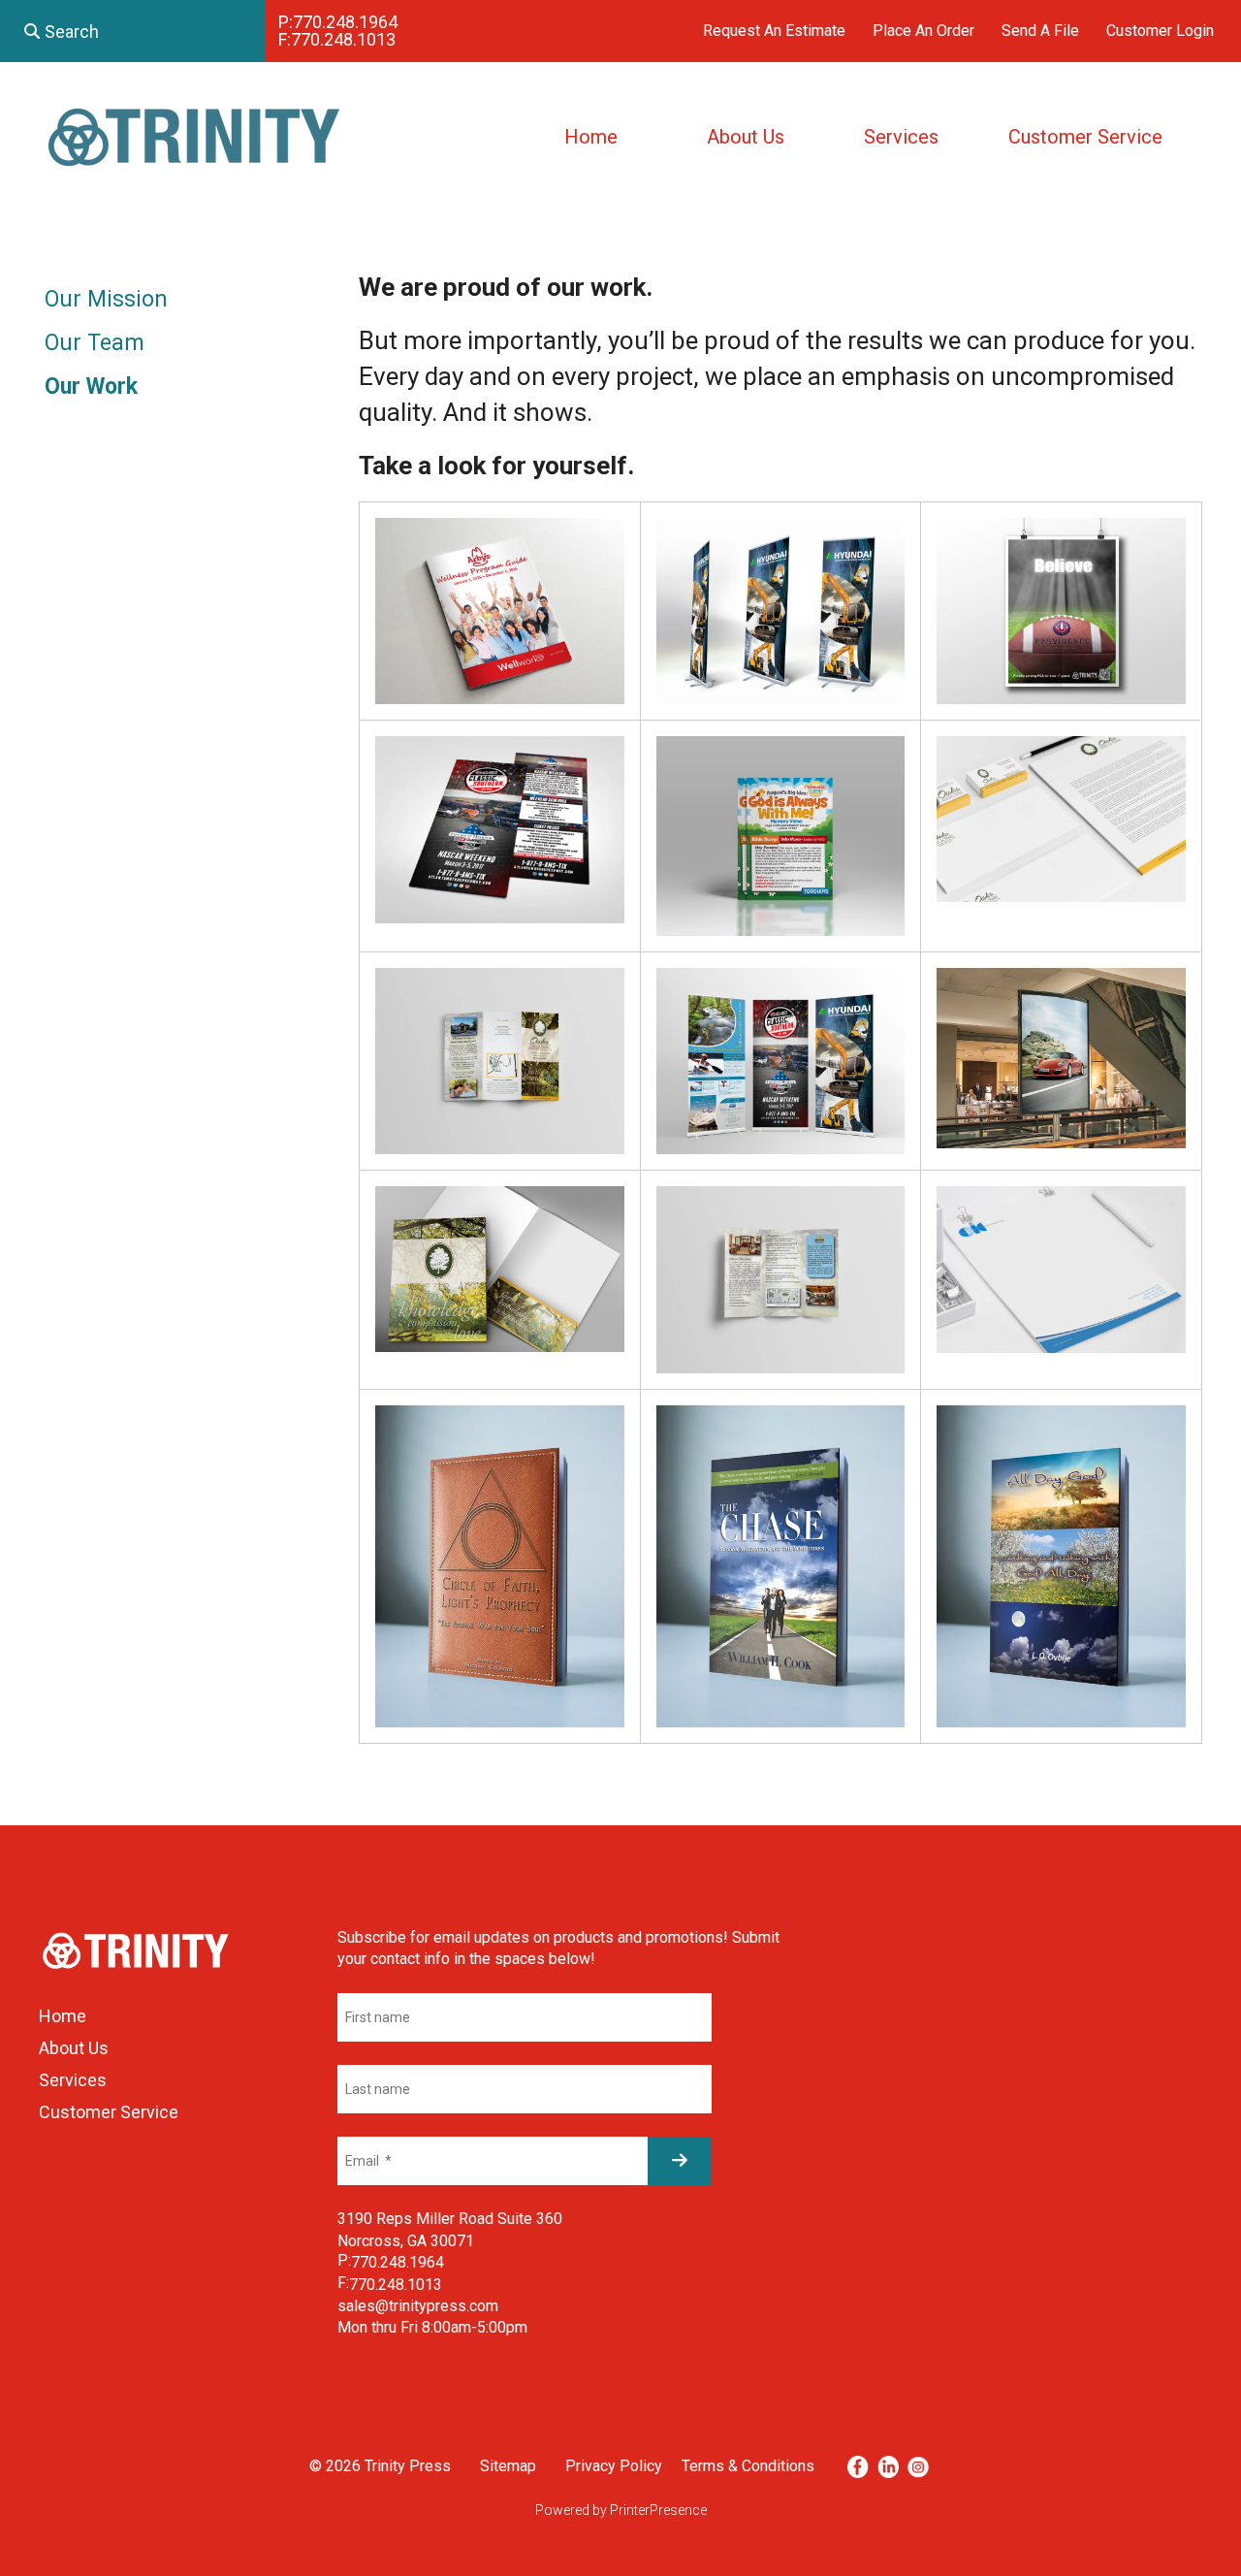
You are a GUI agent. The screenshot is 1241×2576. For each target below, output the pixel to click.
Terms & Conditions (748, 2466)
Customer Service (1085, 137)
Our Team (95, 343)
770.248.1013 (343, 39)
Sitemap (508, 2466)
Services (901, 137)
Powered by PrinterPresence (621, 2510)
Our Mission (106, 299)
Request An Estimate (774, 31)
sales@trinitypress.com (418, 2306)
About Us (746, 137)
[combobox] (132, 31)
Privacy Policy (614, 2466)
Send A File (1040, 31)
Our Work (91, 386)
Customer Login (1160, 31)
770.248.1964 (345, 22)
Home (591, 137)
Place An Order (923, 31)
